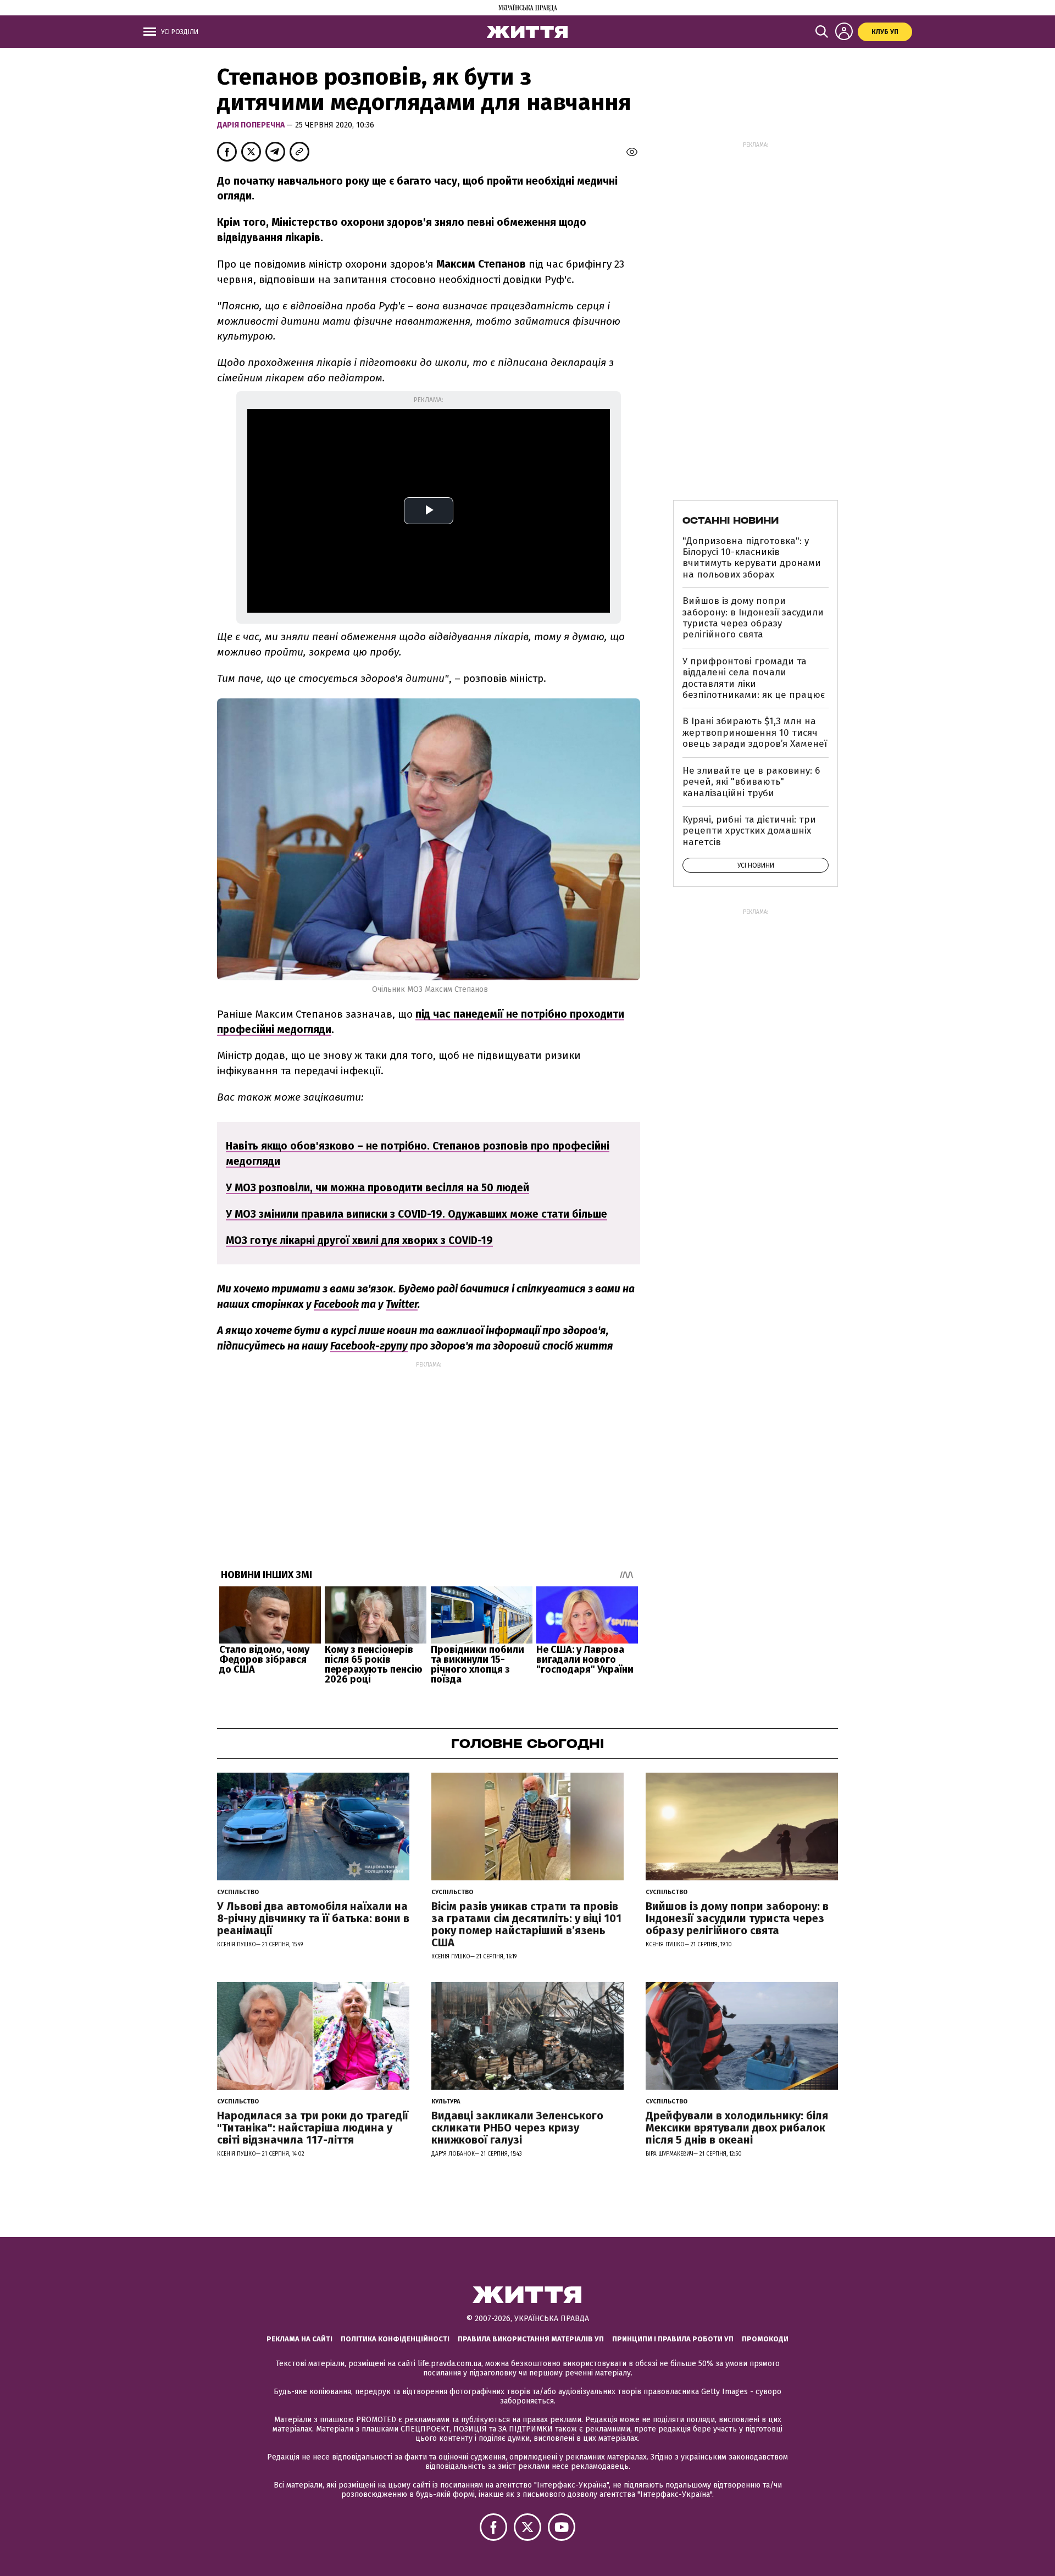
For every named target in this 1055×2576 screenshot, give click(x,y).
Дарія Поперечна (252, 125)
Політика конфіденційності (395, 2339)
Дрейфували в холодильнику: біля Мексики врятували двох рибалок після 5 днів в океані (737, 2128)
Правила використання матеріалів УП (531, 2339)
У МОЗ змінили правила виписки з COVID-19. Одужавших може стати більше (417, 1214)
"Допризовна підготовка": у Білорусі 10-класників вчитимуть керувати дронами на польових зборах (752, 558)
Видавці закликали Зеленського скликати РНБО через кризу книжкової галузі (517, 2128)
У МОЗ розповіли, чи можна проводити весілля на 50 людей (377, 1188)
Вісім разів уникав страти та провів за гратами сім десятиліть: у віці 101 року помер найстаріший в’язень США (526, 1924)
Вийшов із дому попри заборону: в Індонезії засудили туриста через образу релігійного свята (753, 618)
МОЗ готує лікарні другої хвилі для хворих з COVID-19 (359, 1240)
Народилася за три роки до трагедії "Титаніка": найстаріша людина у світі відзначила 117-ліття (313, 2128)
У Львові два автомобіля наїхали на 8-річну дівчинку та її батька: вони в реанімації (313, 1918)
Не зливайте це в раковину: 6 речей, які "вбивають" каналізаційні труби (751, 782)
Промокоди (765, 2339)
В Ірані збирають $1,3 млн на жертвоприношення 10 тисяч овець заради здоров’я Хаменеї (755, 732)
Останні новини (731, 520)
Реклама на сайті (299, 2339)
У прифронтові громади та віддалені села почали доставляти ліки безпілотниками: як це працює (754, 678)
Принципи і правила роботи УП (673, 2339)
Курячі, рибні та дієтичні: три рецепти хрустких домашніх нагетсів (749, 831)
